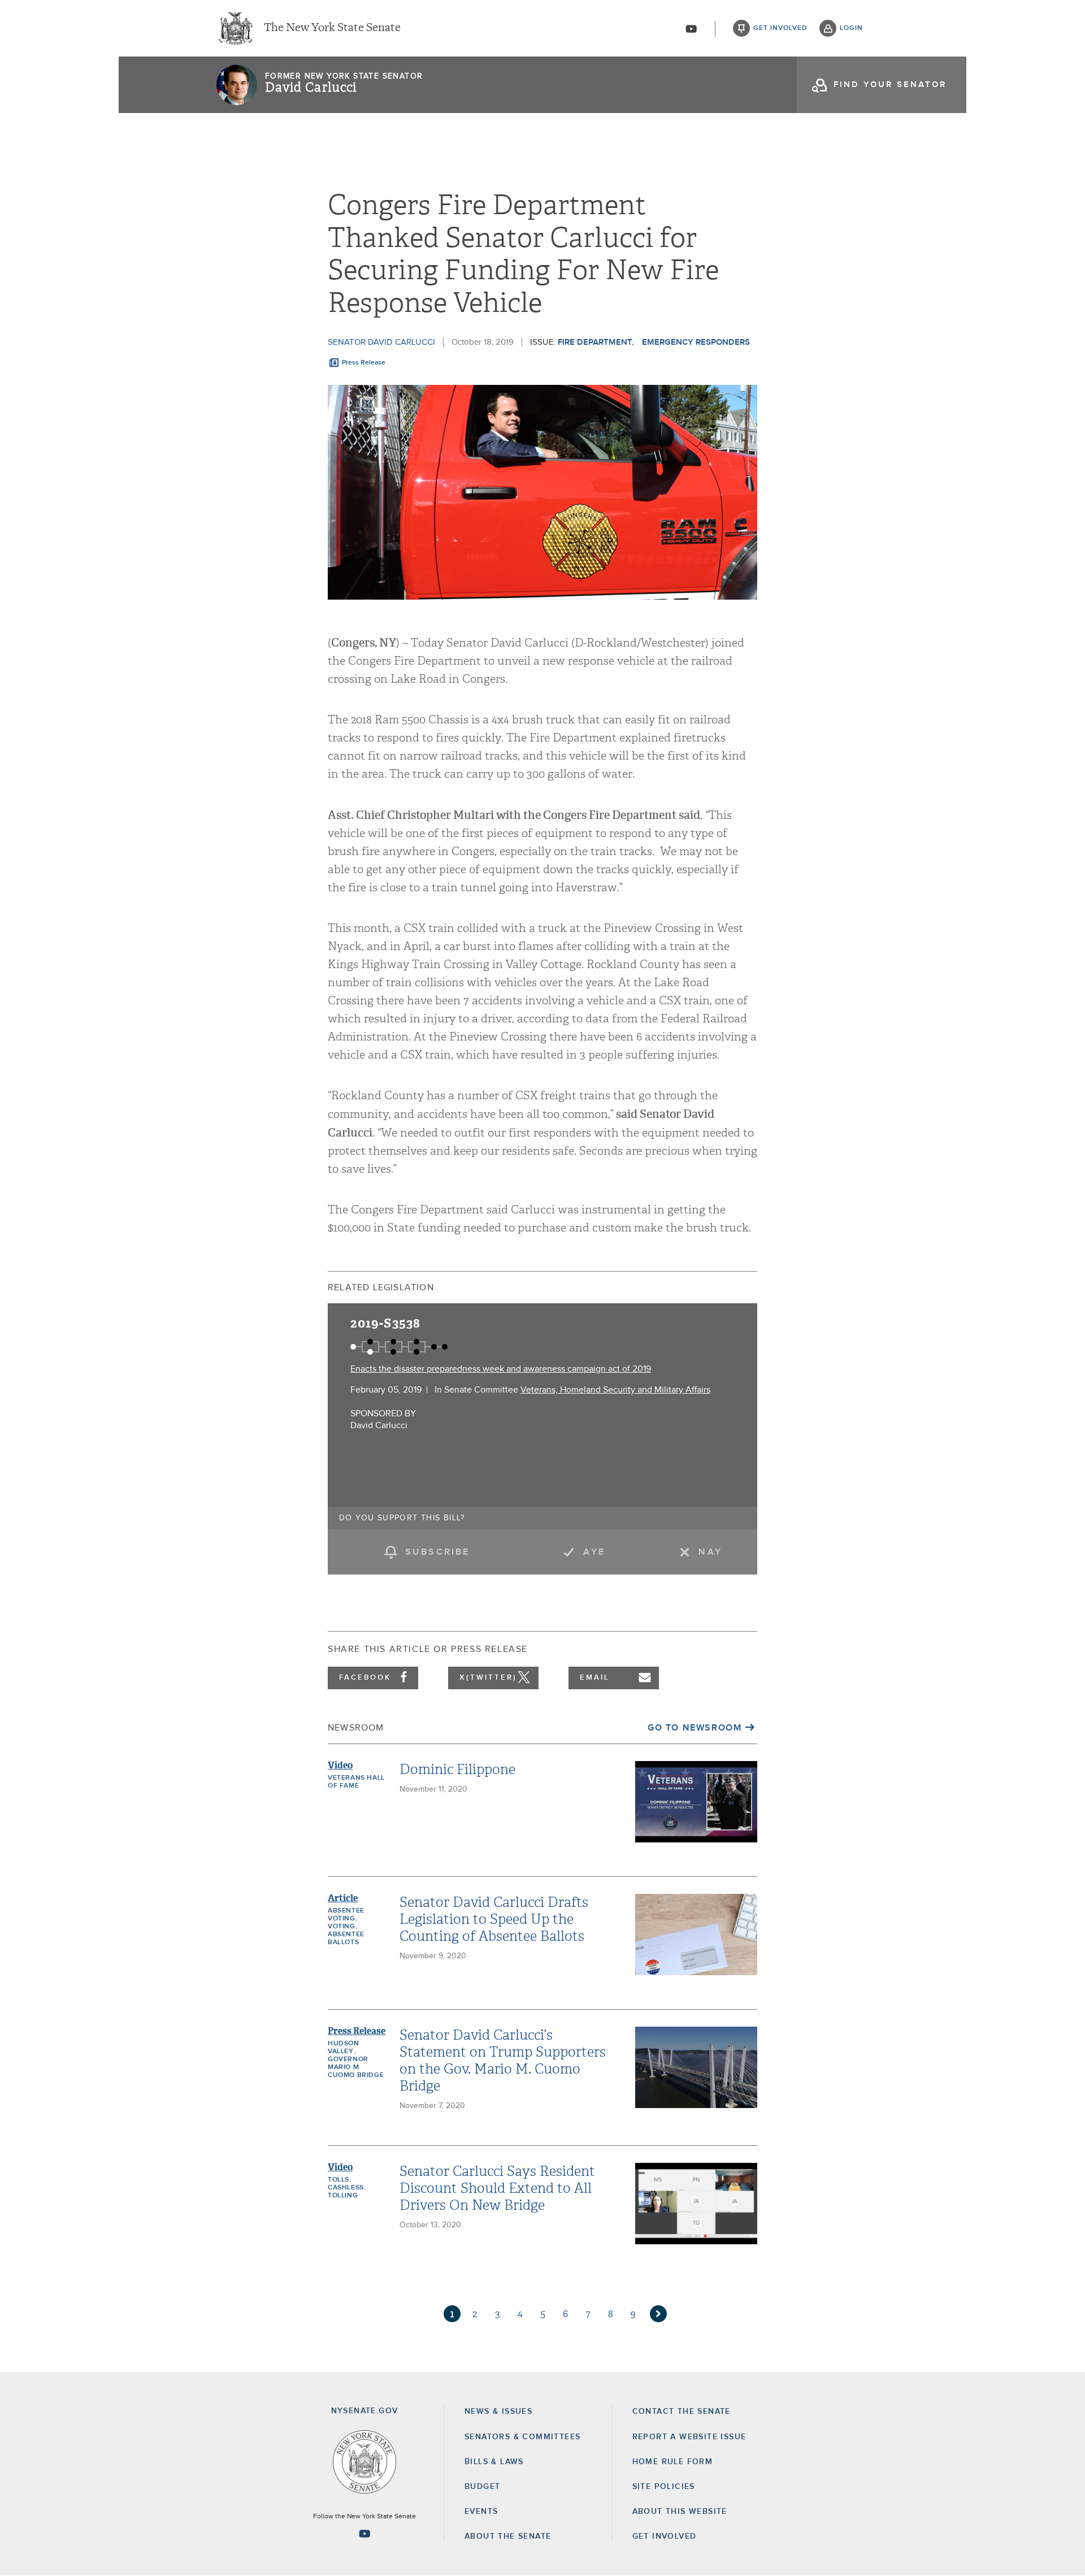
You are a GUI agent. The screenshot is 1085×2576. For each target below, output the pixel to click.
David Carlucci (311, 88)
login (851, 28)
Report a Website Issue (689, 2437)
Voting (342, 1927)
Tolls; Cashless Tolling (346, 2188)
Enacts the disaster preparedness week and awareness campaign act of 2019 (501, 1369)
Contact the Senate (682, 2412)
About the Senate (508, 2536)
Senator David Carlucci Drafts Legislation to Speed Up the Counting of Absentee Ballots (494, 1919)
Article (343, 1898)
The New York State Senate (332, 28)
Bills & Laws (494, 2462)
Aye (594, 1552)
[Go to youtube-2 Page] (364, 2534)
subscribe (438, 1552)
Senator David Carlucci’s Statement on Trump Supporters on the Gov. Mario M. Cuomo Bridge (503, 2061)
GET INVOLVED (665, 2536)
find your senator (890, 84)
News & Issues (498, 2412)
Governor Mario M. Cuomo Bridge (356, 2067)
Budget (482, 2487)
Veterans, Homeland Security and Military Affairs (615, 1390)
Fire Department (595, 342)
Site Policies (664, 2487)
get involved (780, 28)
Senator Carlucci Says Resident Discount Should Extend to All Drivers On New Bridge (497, 2188)
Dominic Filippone (457, 1770)
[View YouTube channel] (691, 29)
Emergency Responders (696, 342)
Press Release (364, 363)
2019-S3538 (385, 1323)
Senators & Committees (522, 2437)
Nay (710, 1552)
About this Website (680, 2512)
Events (481, 2512)
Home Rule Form (673, 2462)
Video (340, 1765)
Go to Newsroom (695, 1728)
